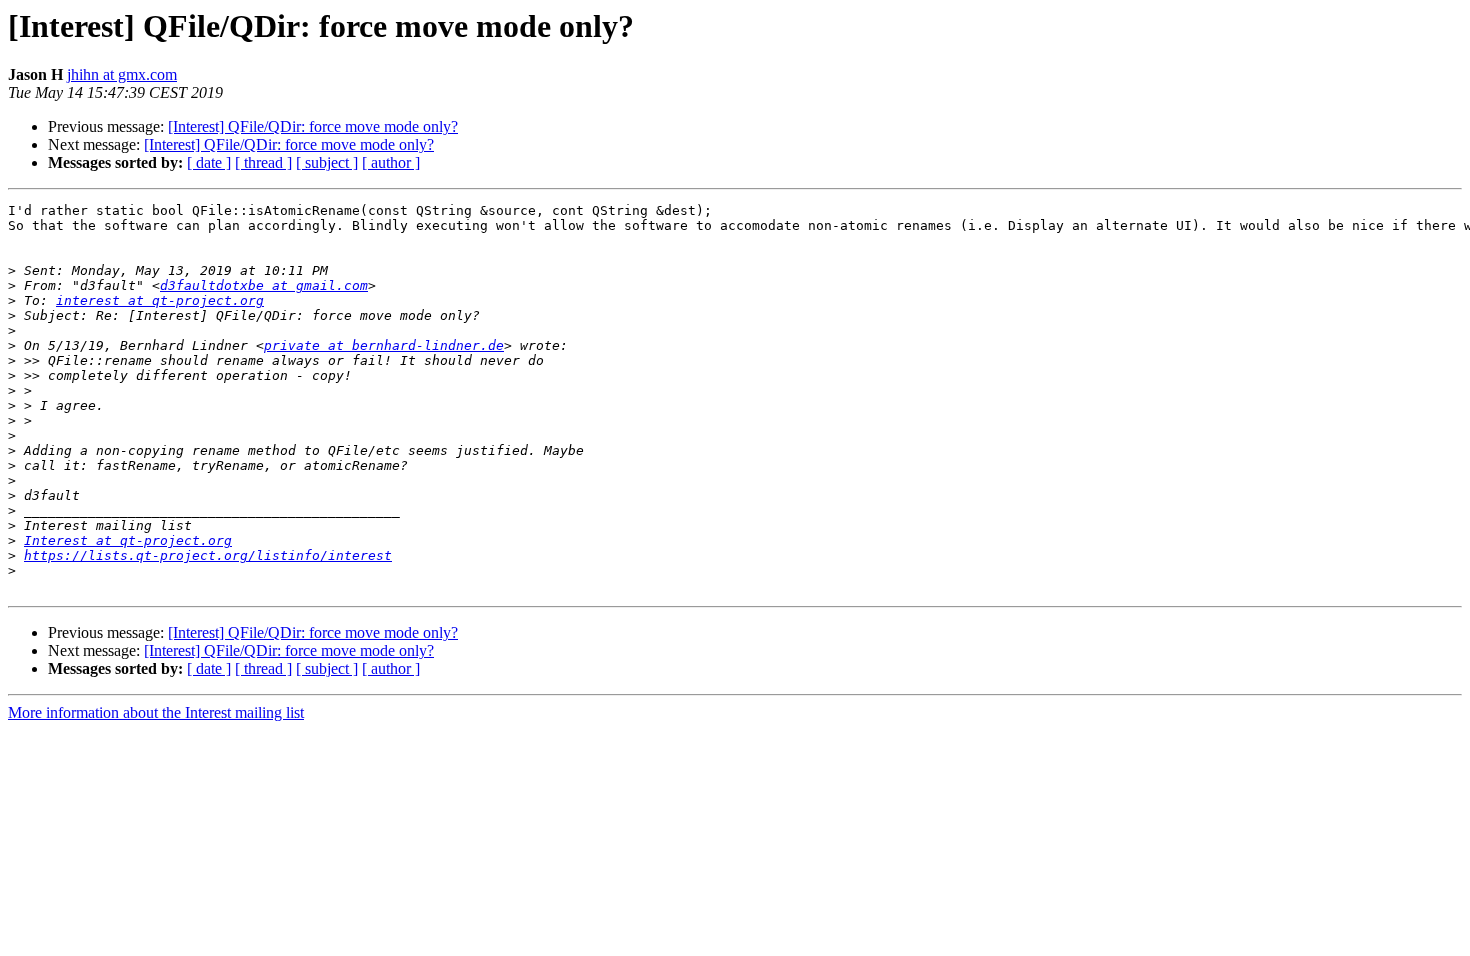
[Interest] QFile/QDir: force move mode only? (313, 126)
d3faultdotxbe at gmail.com (264, 285)
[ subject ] (327, 162)
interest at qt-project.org (160, 300)
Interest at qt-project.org (128, 540)
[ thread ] (263, 162)
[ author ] (391, 162)
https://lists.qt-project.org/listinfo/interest (208, 555)
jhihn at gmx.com (122, 74)
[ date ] (209, 162)
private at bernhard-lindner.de (384, 345)
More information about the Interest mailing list (156, 712)
